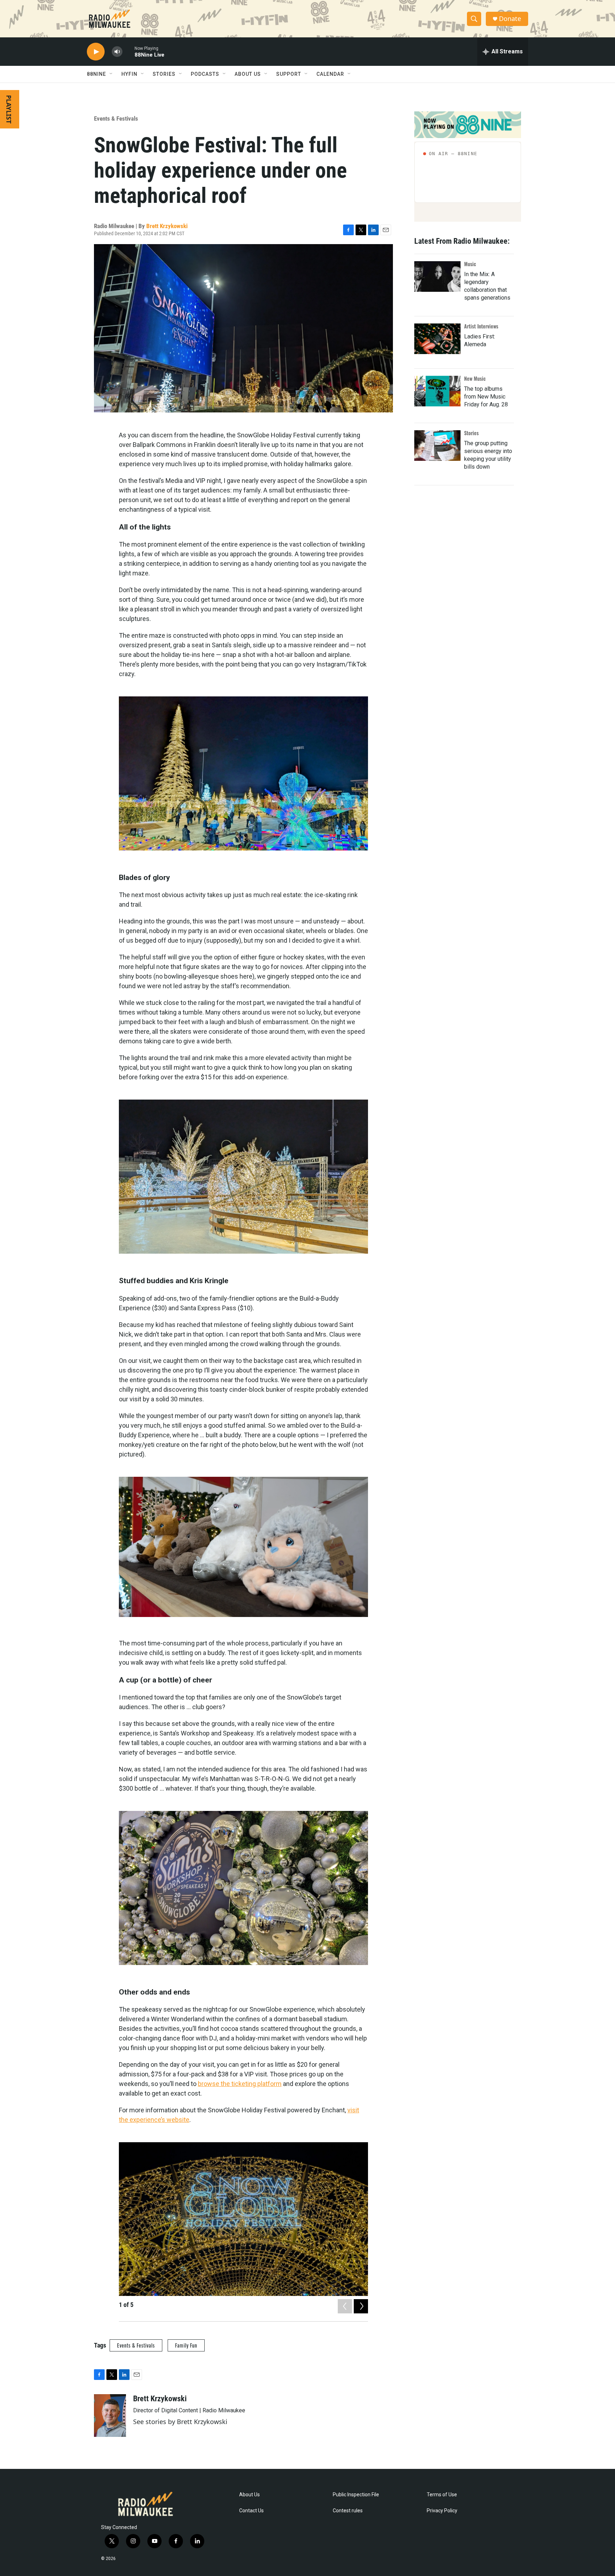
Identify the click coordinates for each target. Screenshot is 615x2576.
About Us (249, 2495)
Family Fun (186, 2345)
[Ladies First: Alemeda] (437, 339)
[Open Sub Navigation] (111, 74)
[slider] (128, 51)
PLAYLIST (9, 109)
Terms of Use (442, 2495)
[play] (96, 52)
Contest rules (348, 2511)
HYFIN (129, 74)
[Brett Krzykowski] (110, 2416)
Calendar (330, 74)
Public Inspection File (356, 2495)
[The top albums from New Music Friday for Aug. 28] (437, 391)
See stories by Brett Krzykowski (180, 2422)
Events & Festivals (116, 118)
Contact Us (251, 2511)
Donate (510, 19)
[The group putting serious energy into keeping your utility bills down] (437, 446)
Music (470, 264)
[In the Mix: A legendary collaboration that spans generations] (437, 276)
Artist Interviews (481, 326)
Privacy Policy (442, 2511)
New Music (475, 378)
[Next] (361, 2306)
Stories (471, 433)
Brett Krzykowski (167, 226)
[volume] (117, 52)
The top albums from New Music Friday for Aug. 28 (486, 397)
